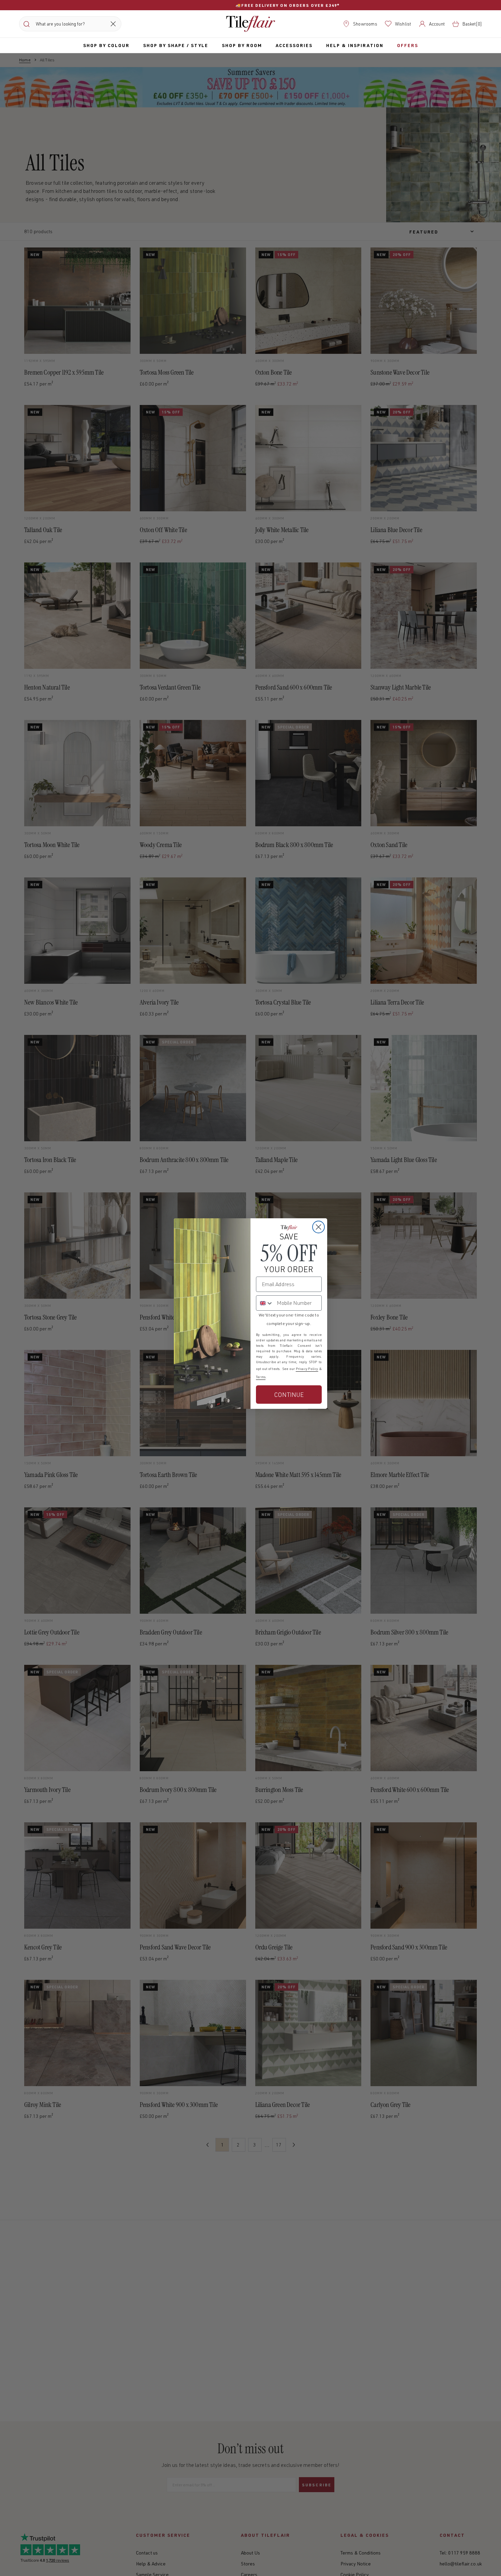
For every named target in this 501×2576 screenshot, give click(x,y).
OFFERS (408, 45)
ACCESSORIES (294, 45)
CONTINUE (289, 1395)
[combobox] (265, 1303)
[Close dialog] (318, 1227)
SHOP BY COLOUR (106, 45)
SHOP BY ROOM (242, 45)
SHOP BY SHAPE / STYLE (176, 45)
